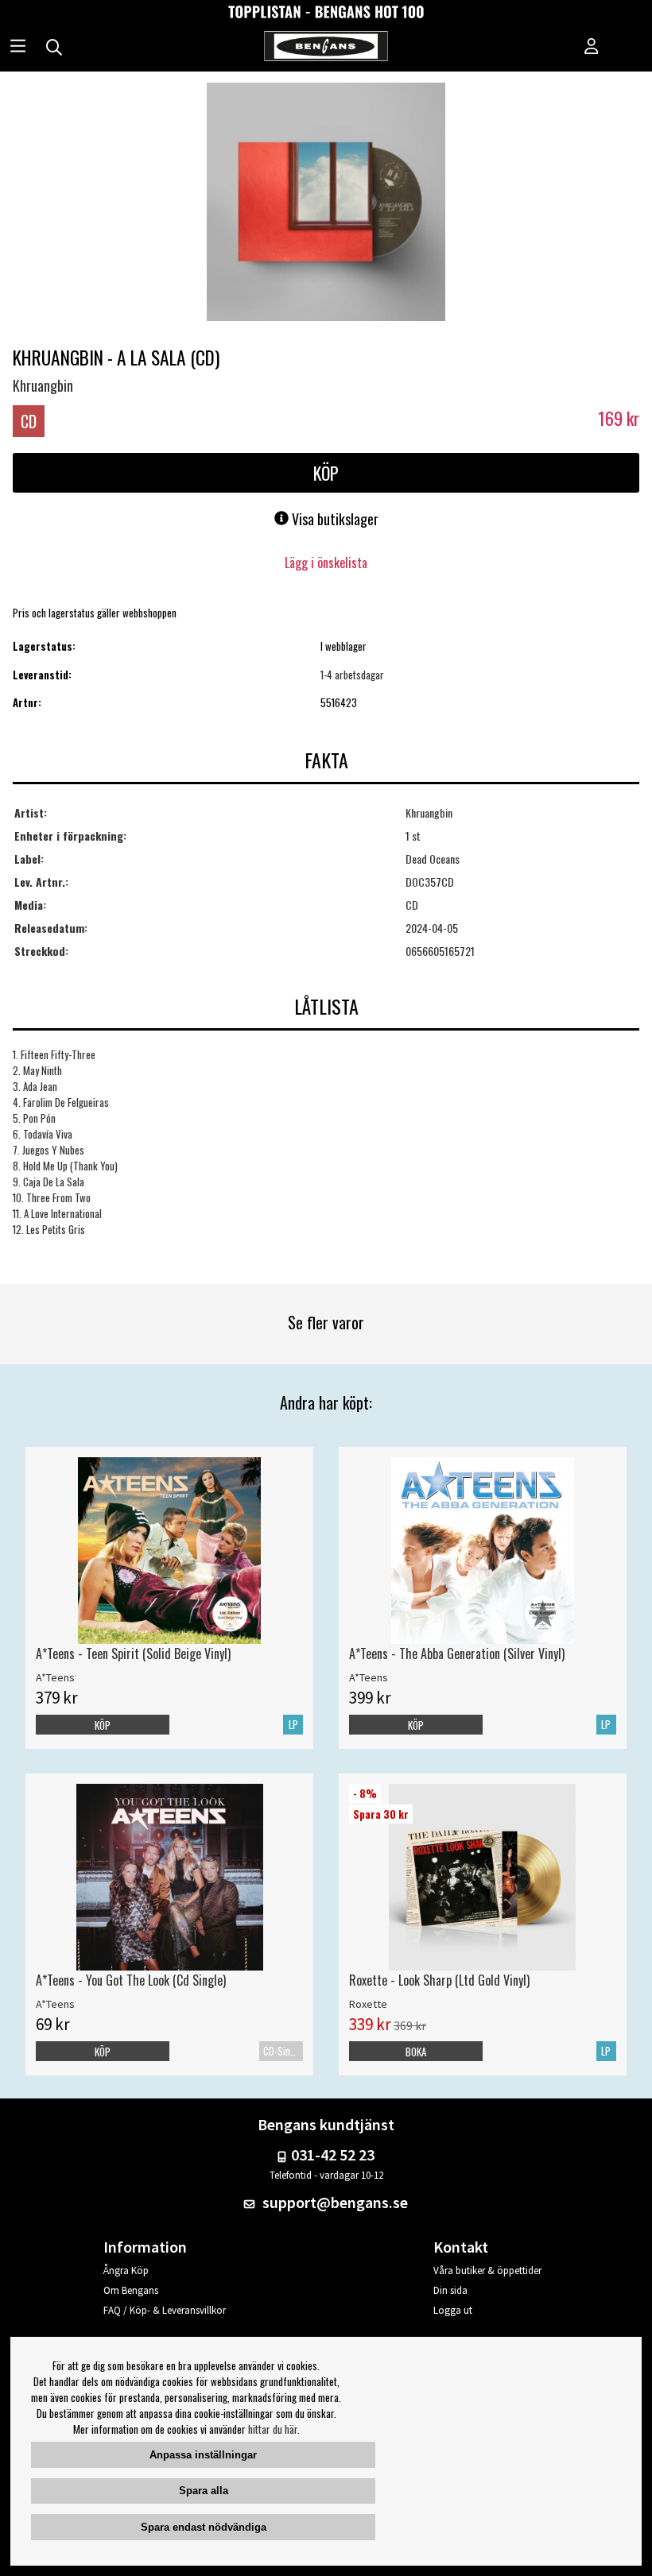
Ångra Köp (126, 2270)
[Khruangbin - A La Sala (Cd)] (326, 203)
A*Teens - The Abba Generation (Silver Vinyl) (457, 1654)
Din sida (450, 2290)
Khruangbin (43, 385)
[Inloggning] (592, 48)
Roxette (368, 2004)
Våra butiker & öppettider (487, 2270)
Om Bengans (131, 2290)
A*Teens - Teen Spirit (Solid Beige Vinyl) (133, 1654)
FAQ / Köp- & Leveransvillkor (165, 2310)
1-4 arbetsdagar (352, 675)
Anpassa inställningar (203, 2455)
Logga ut (453, 2310)
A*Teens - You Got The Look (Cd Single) (131, 1980)
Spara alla (204, 2491)
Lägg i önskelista (326, 563)
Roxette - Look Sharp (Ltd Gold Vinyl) (439, 1980)
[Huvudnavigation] (18, 48)
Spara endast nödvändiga (204, 2527)
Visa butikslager (334, 519)
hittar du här (273, 2429)
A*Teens (55, 1677)
